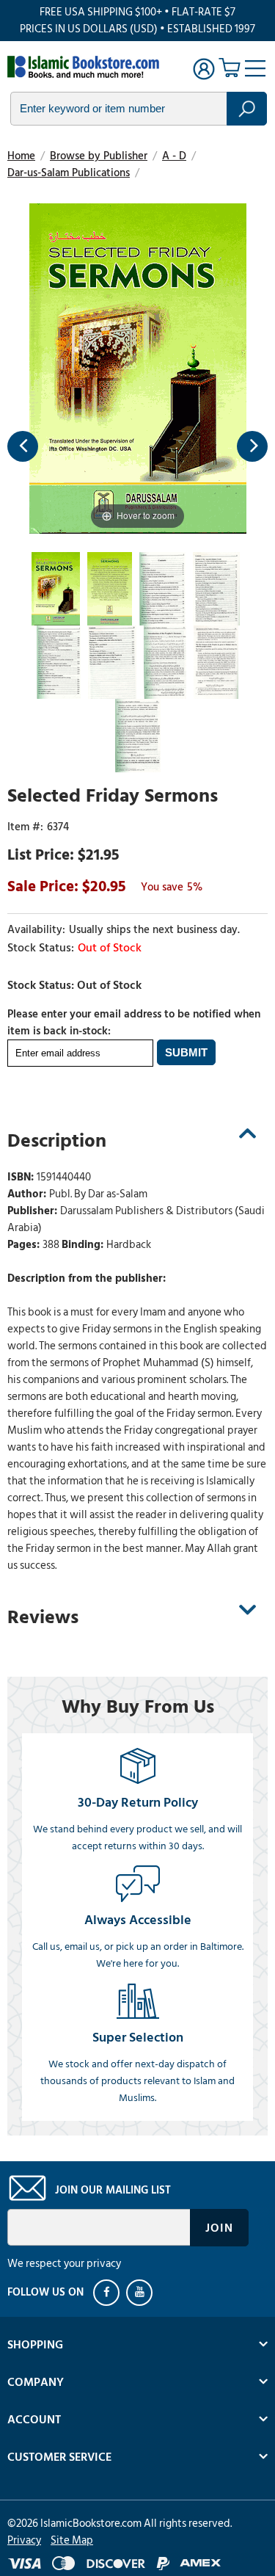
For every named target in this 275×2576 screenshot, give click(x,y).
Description (57, 1141)
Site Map (72, 2540)
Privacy (24, 2540)
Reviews (43, 1617)
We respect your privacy (64, 2264)
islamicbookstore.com (87, 67)
